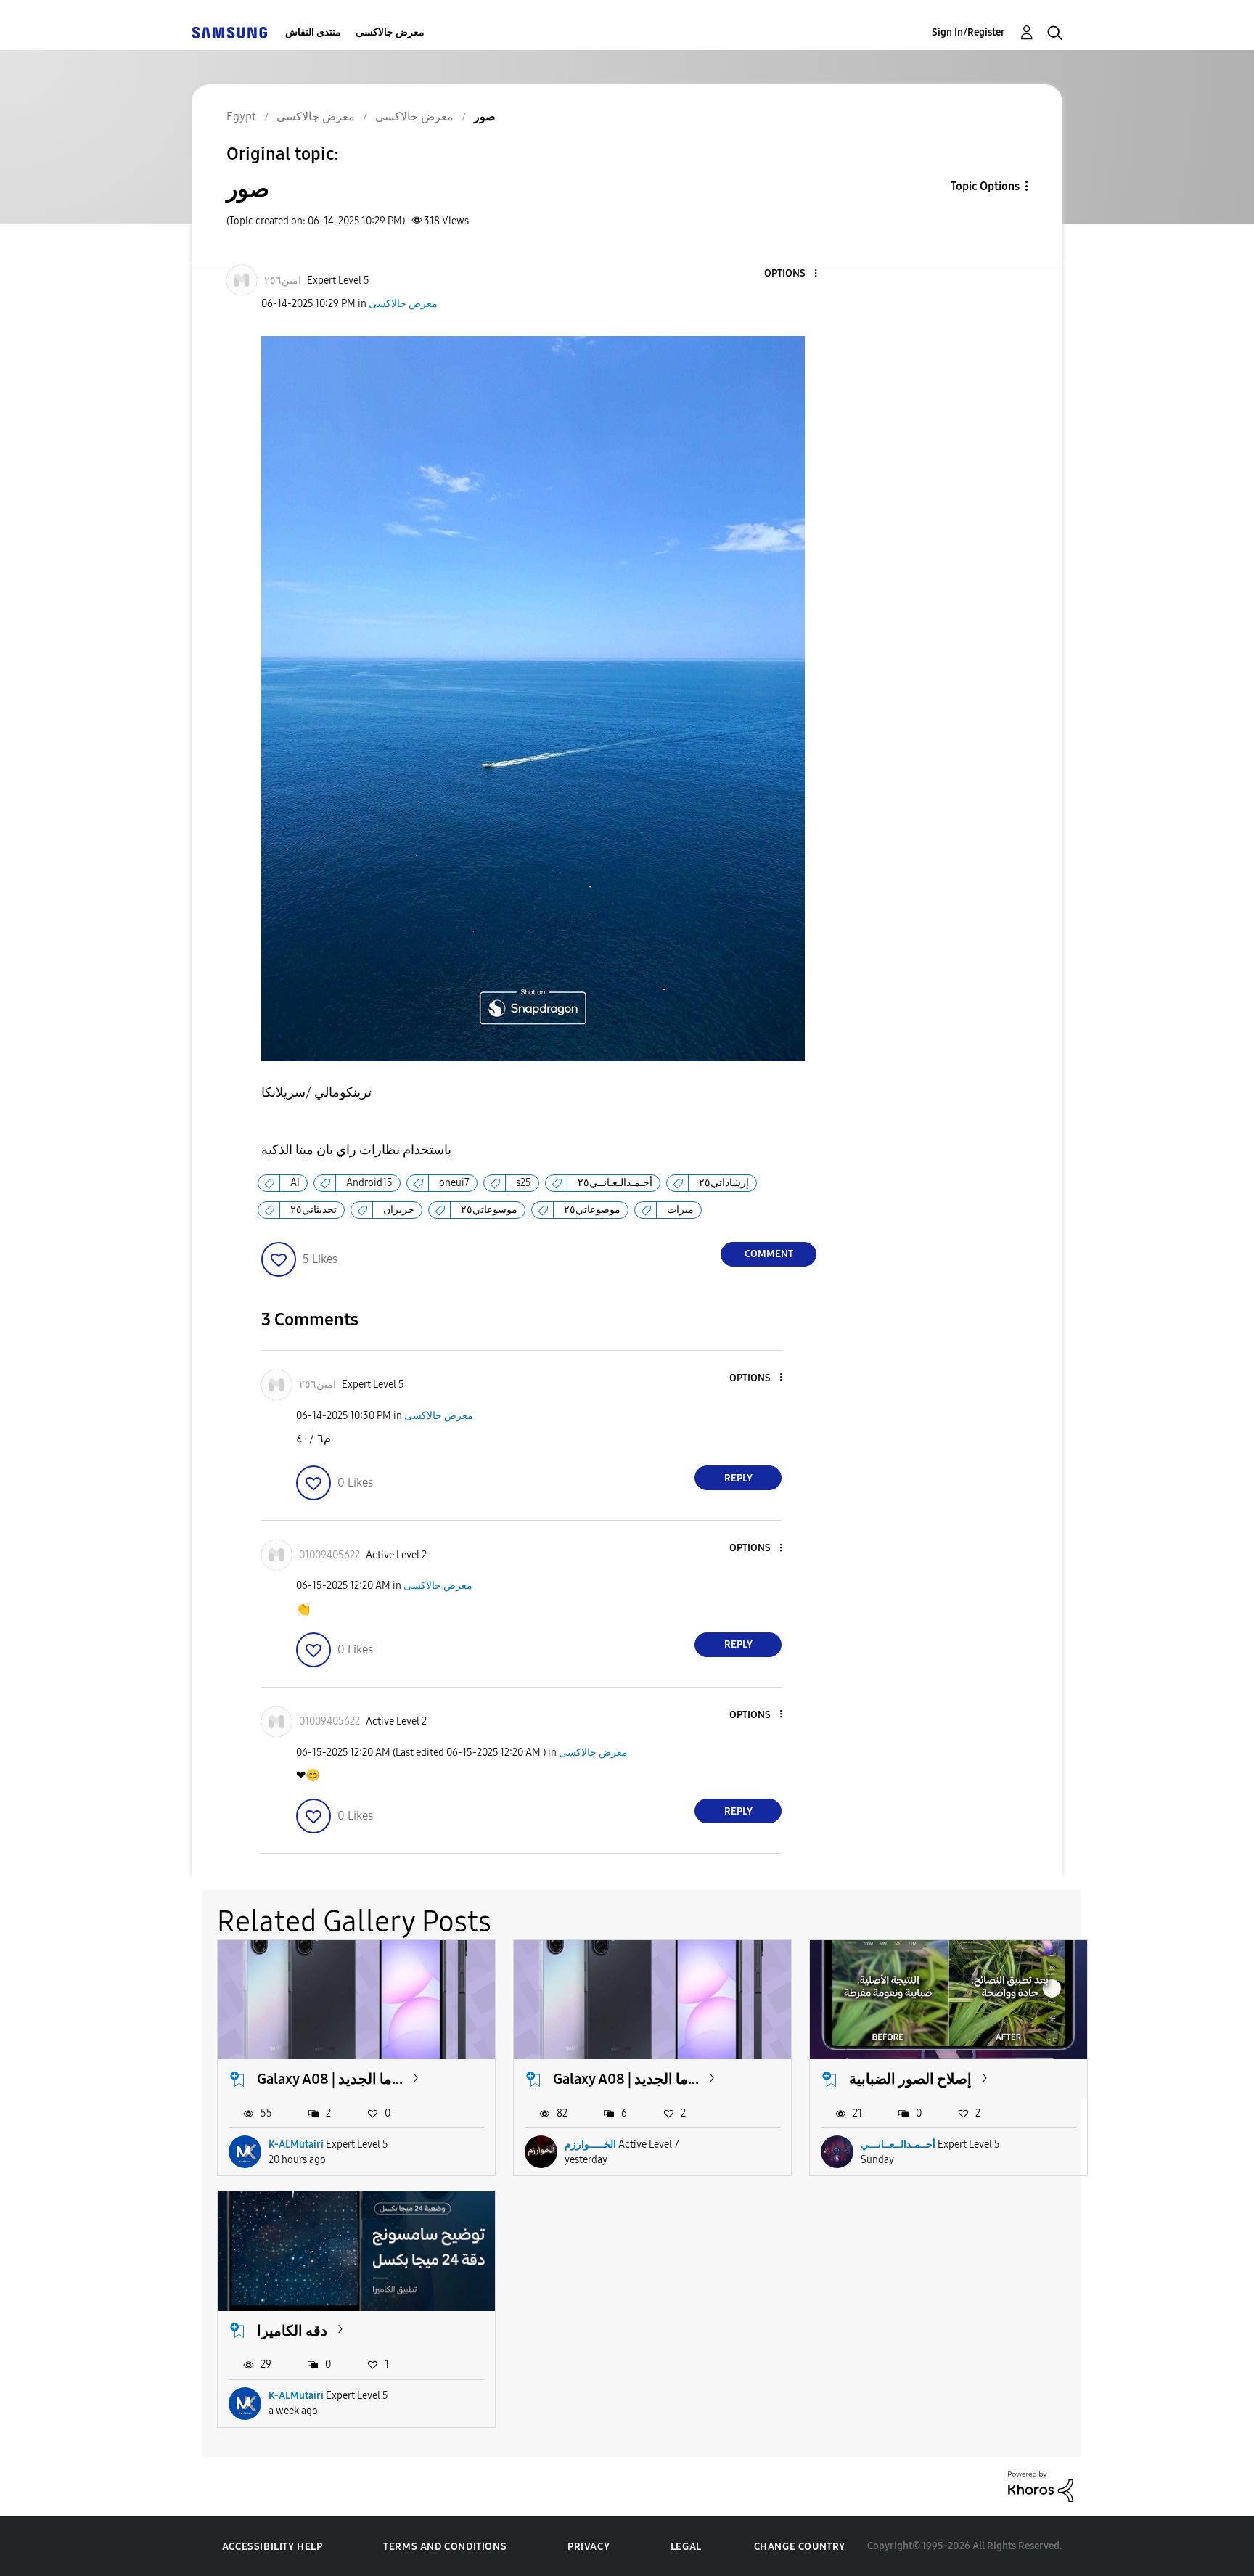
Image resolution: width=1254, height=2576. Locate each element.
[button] (792, 274)
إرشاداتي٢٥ (724, 1183)
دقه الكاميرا (292, 2331)
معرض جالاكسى (390, 32)
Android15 (369, 1183)
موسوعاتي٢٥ (489, 1210)
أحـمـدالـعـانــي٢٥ (615, 1183)
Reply (738, 1478)
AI (295, 1183)
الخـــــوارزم (590, 2144)
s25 (524, 1183)
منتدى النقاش (313, 32)
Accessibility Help (272, 2547)
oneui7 (454, 1183)
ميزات (680, 1210)
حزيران (399, 1210)
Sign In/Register (968, 32)
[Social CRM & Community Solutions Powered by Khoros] (1041, 2486)
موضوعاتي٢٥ (592, 1210)
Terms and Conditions (445, 2547)
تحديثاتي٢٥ (313, 1210)
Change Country (800, 2547)
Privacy (589, 2547)
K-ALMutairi (296, 2144)
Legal (686, 2547)
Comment (769, 1254)
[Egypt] (229, 32)
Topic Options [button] (985, 186)
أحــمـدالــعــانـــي (898, 2144)
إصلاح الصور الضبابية (910, 2079)
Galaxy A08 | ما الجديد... (330, 2079)
